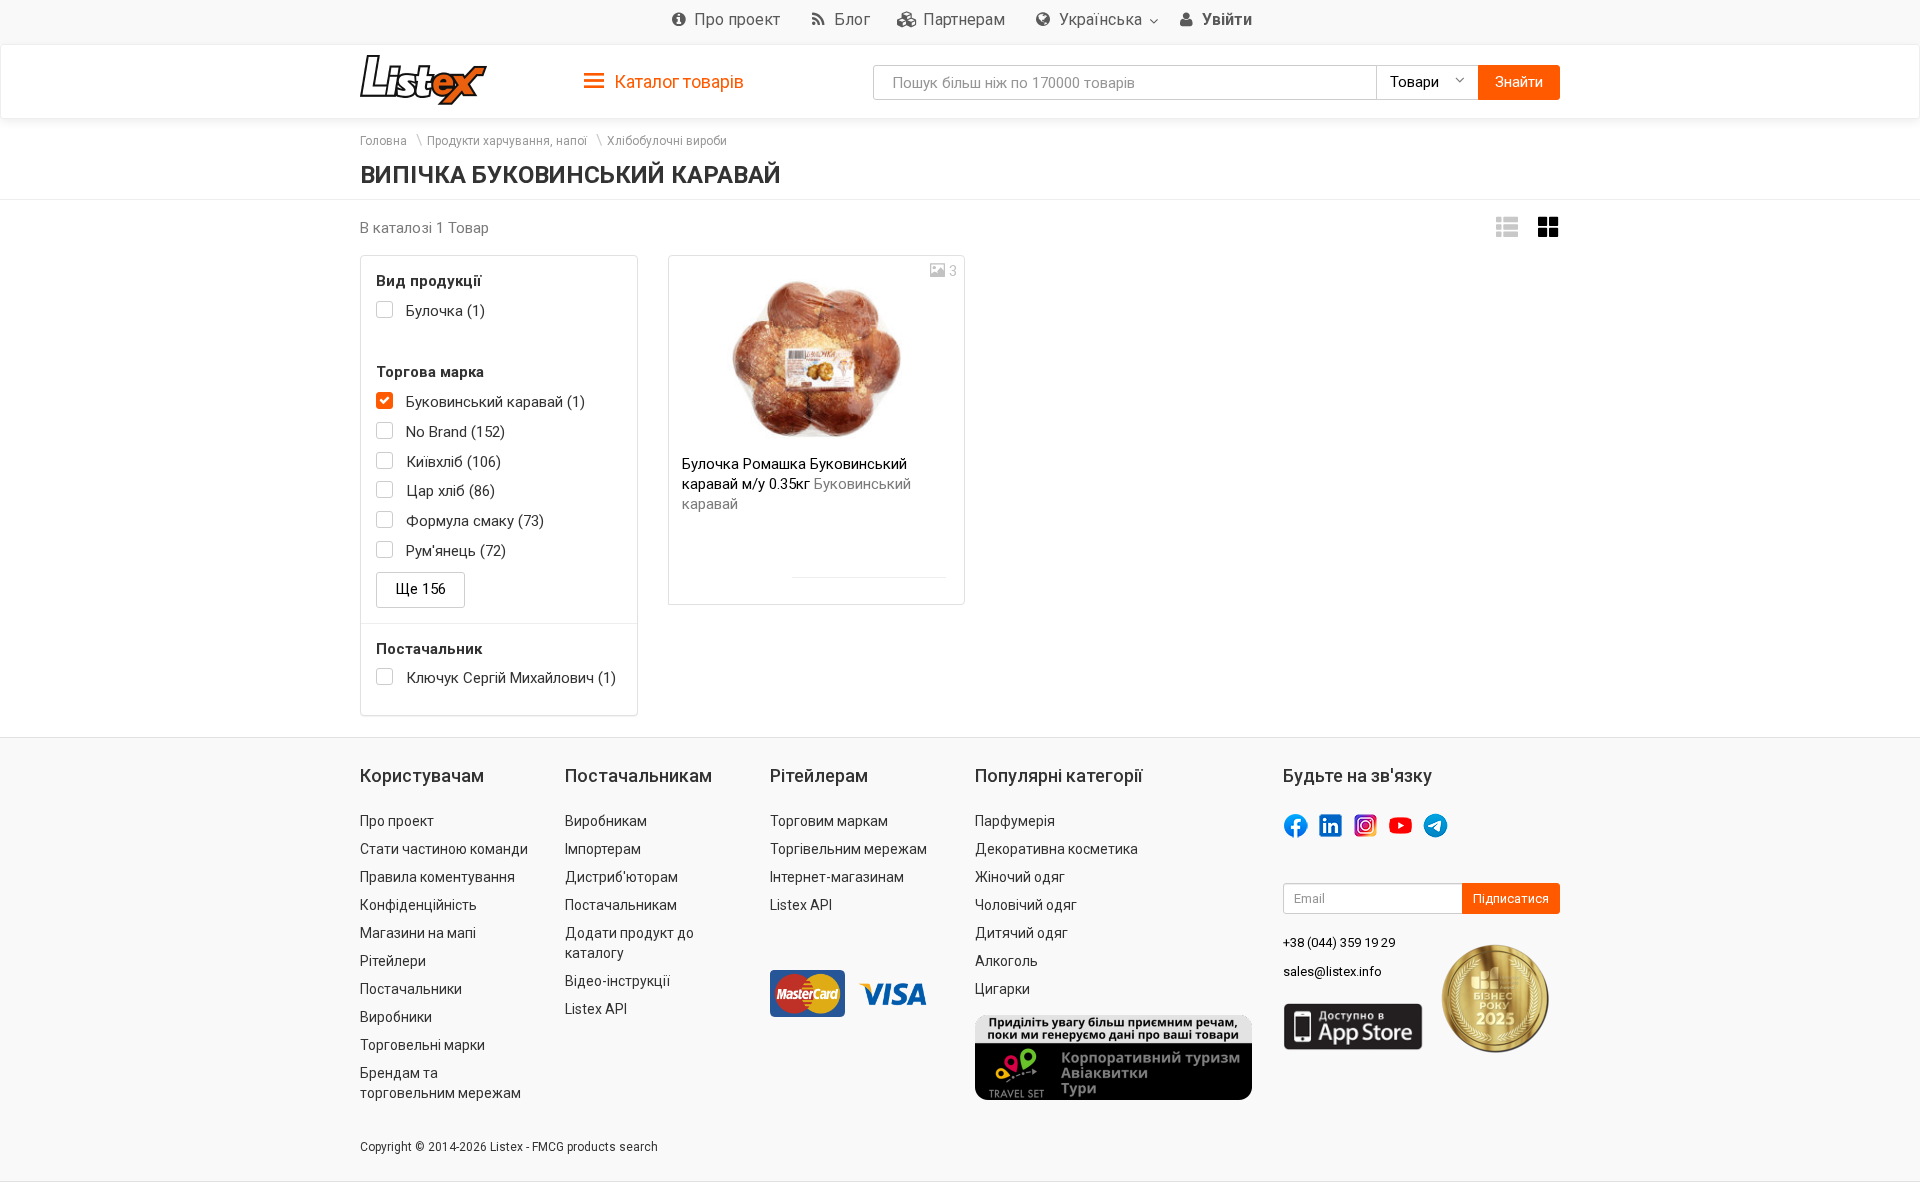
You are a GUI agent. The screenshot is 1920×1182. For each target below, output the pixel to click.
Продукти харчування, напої (507, 141)
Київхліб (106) (453, 462)
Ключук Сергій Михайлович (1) (511, 678)
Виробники (396, 1017)
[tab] (664, 80)
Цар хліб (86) (450, 491)
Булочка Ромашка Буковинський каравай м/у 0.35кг (796, 484)
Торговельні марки (422, 1045)
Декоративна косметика (1056, 849)
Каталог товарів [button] (677, 81)
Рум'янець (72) (456, 551)
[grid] (1549, 227)
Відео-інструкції (617, 981)
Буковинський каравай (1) (495, 402)
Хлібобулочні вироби (667, 141)
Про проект (397, 821)
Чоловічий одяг (1026, 905)
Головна (383, 141)
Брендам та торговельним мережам (440, 1083)
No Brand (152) (455, 432)
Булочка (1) (445, 311)
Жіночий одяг (1020, 877)
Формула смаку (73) (475, 521)
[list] (1507, 227)
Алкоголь (1006, 961)
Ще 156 (420, 589)
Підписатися (1511, 898)
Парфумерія (1015, 821)
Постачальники (411, 989)
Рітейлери (393, 961)
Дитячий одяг (1021, 933)
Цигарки (1002, 989)
